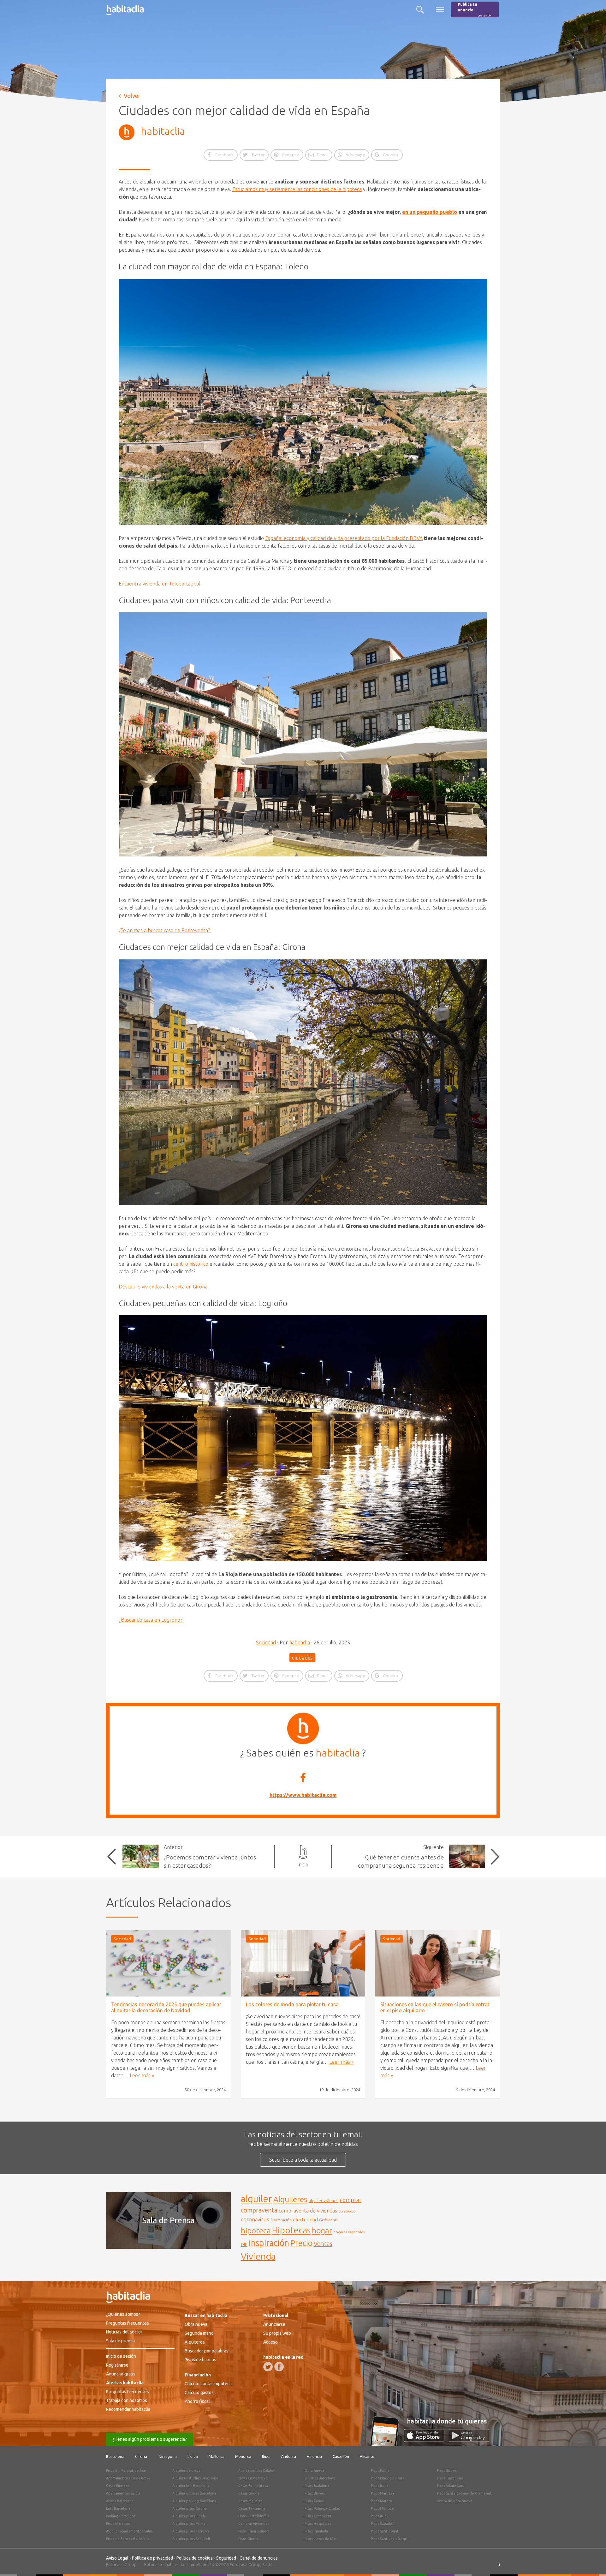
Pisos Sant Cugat (385, 2531)
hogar (322, 2230)
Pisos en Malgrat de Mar (126, 2471)
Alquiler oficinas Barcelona (194, 2493)
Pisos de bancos (200, 2360)
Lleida (193, 2456)
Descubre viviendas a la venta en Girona (164, 1287)
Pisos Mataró (381, 2501)
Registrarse (117, 2365)
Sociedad (266, 1642)
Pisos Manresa (383, 2493)
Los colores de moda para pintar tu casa (292, 2004)
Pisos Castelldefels (254, 2516)
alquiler (256, 2199)
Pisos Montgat (383, 2508)
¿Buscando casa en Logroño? (151, 1620)
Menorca (243, 2456)
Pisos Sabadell (383, 2524)
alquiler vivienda (324, 2201)
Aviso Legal (117, 2558)
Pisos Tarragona (450, 2478)
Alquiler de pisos (186, 2471)
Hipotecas (291, 2230)
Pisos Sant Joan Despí (389, 2539)
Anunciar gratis (121, 2374)
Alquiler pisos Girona (190, 2508)
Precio (301, 2243)
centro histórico (191, 1264)
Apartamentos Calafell (257, 2471)
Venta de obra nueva (454, 2501)
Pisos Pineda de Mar (387, 2478)
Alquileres (290, 2199)
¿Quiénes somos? (123, 2314)
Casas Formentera (253, 2486)
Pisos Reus (380, 2486)
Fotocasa (153, 2565)
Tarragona (167, 2456)
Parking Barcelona (121, 2516)
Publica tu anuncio (475, 10)
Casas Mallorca (250, 2501)
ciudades (302, 1658)
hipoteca (256, 2231)
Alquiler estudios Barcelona (195, 2478)
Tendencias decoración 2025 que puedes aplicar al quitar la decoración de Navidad (166, 2007)
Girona (141, 2456)
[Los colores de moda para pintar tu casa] (303, 1963)
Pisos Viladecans (450, 2486)
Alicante (367, 2456)
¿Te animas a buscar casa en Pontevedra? (165, 930)
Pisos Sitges (447, 2471)
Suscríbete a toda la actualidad (303, 2160)
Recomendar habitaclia (128, 2409)
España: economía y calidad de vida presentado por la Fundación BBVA (344, 538)
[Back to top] (592, 2562)
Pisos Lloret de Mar (321, 2539)
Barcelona (115, 2456)
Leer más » (142, 2075)
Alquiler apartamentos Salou (130, 2531)
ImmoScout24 (201, 2565)
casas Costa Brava (253, 2478)
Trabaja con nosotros (127, 2400)
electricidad (305, 2220)
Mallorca (217, 2456)
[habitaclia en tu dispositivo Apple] (426, 2440)
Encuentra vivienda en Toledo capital (159, 584)
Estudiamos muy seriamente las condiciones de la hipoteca (297, 189)
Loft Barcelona (118, 2508)
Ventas (323, 2244)
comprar (351, 2200)
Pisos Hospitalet (318, 2524)
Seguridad (226, 2558)
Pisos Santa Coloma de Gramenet (464, 2493)
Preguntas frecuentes (128, 2323)
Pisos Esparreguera (254, 2531)
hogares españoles (349, 2232)
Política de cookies (195, 2558)
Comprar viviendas (254, 2524)
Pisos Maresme (118, 2524)
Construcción (348, 2211)
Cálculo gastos (199, 2393)
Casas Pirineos (118, 2486)
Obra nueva (196, 2324)
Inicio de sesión (121, 2356)
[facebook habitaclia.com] (279, 2367)
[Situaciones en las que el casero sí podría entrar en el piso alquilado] (438, 1963)
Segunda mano (199, 2333)
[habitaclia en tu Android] (469, 2440)
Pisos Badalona (317, 2486)
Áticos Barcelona (120, 2501)
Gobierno (328, 2220)
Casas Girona (249, 2493)
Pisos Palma (380, 2471)
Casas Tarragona (252, 2508)
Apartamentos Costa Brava (128, 2478)
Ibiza (266, 2456)
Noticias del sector (124, 2332)
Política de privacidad (152, 2558)
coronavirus (255, 2219)
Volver (132, 96)
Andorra (289, 2456)
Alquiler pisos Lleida (189, 2516)
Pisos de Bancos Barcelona (128, 2539)
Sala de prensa (120, 2341)
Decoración (281, 2220)
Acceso (270, 2342)
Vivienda (258, 2256)
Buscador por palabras (207, 2351)
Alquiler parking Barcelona (194, 2501)
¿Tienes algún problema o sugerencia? (150, 2439)
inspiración (269, 2243)
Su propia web (277, 2333)
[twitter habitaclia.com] (268, 2367)
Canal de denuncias (259, 2558)
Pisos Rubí (379, 2516)
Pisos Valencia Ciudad (322, 2508)
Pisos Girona (248, 2539)
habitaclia (163, 131)
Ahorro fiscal (197, 2401)
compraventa (259, 2210)
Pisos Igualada (316, 2531)
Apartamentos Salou (123, 2493)
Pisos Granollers (318, 2516)
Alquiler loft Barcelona (191, 2486)
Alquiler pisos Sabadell (191, 2539)
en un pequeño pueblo (430, 212)
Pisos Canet (314, 2501)
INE (244, 2244)
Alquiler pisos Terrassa (191, 2531)
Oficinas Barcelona (320, 2478)
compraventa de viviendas (308, 2211)
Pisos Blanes (315, 2493)
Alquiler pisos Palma (189, 2524)
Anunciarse (274, 2324)
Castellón (341, 2456)
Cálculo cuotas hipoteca (208, 2384)
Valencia (314, 2456)
